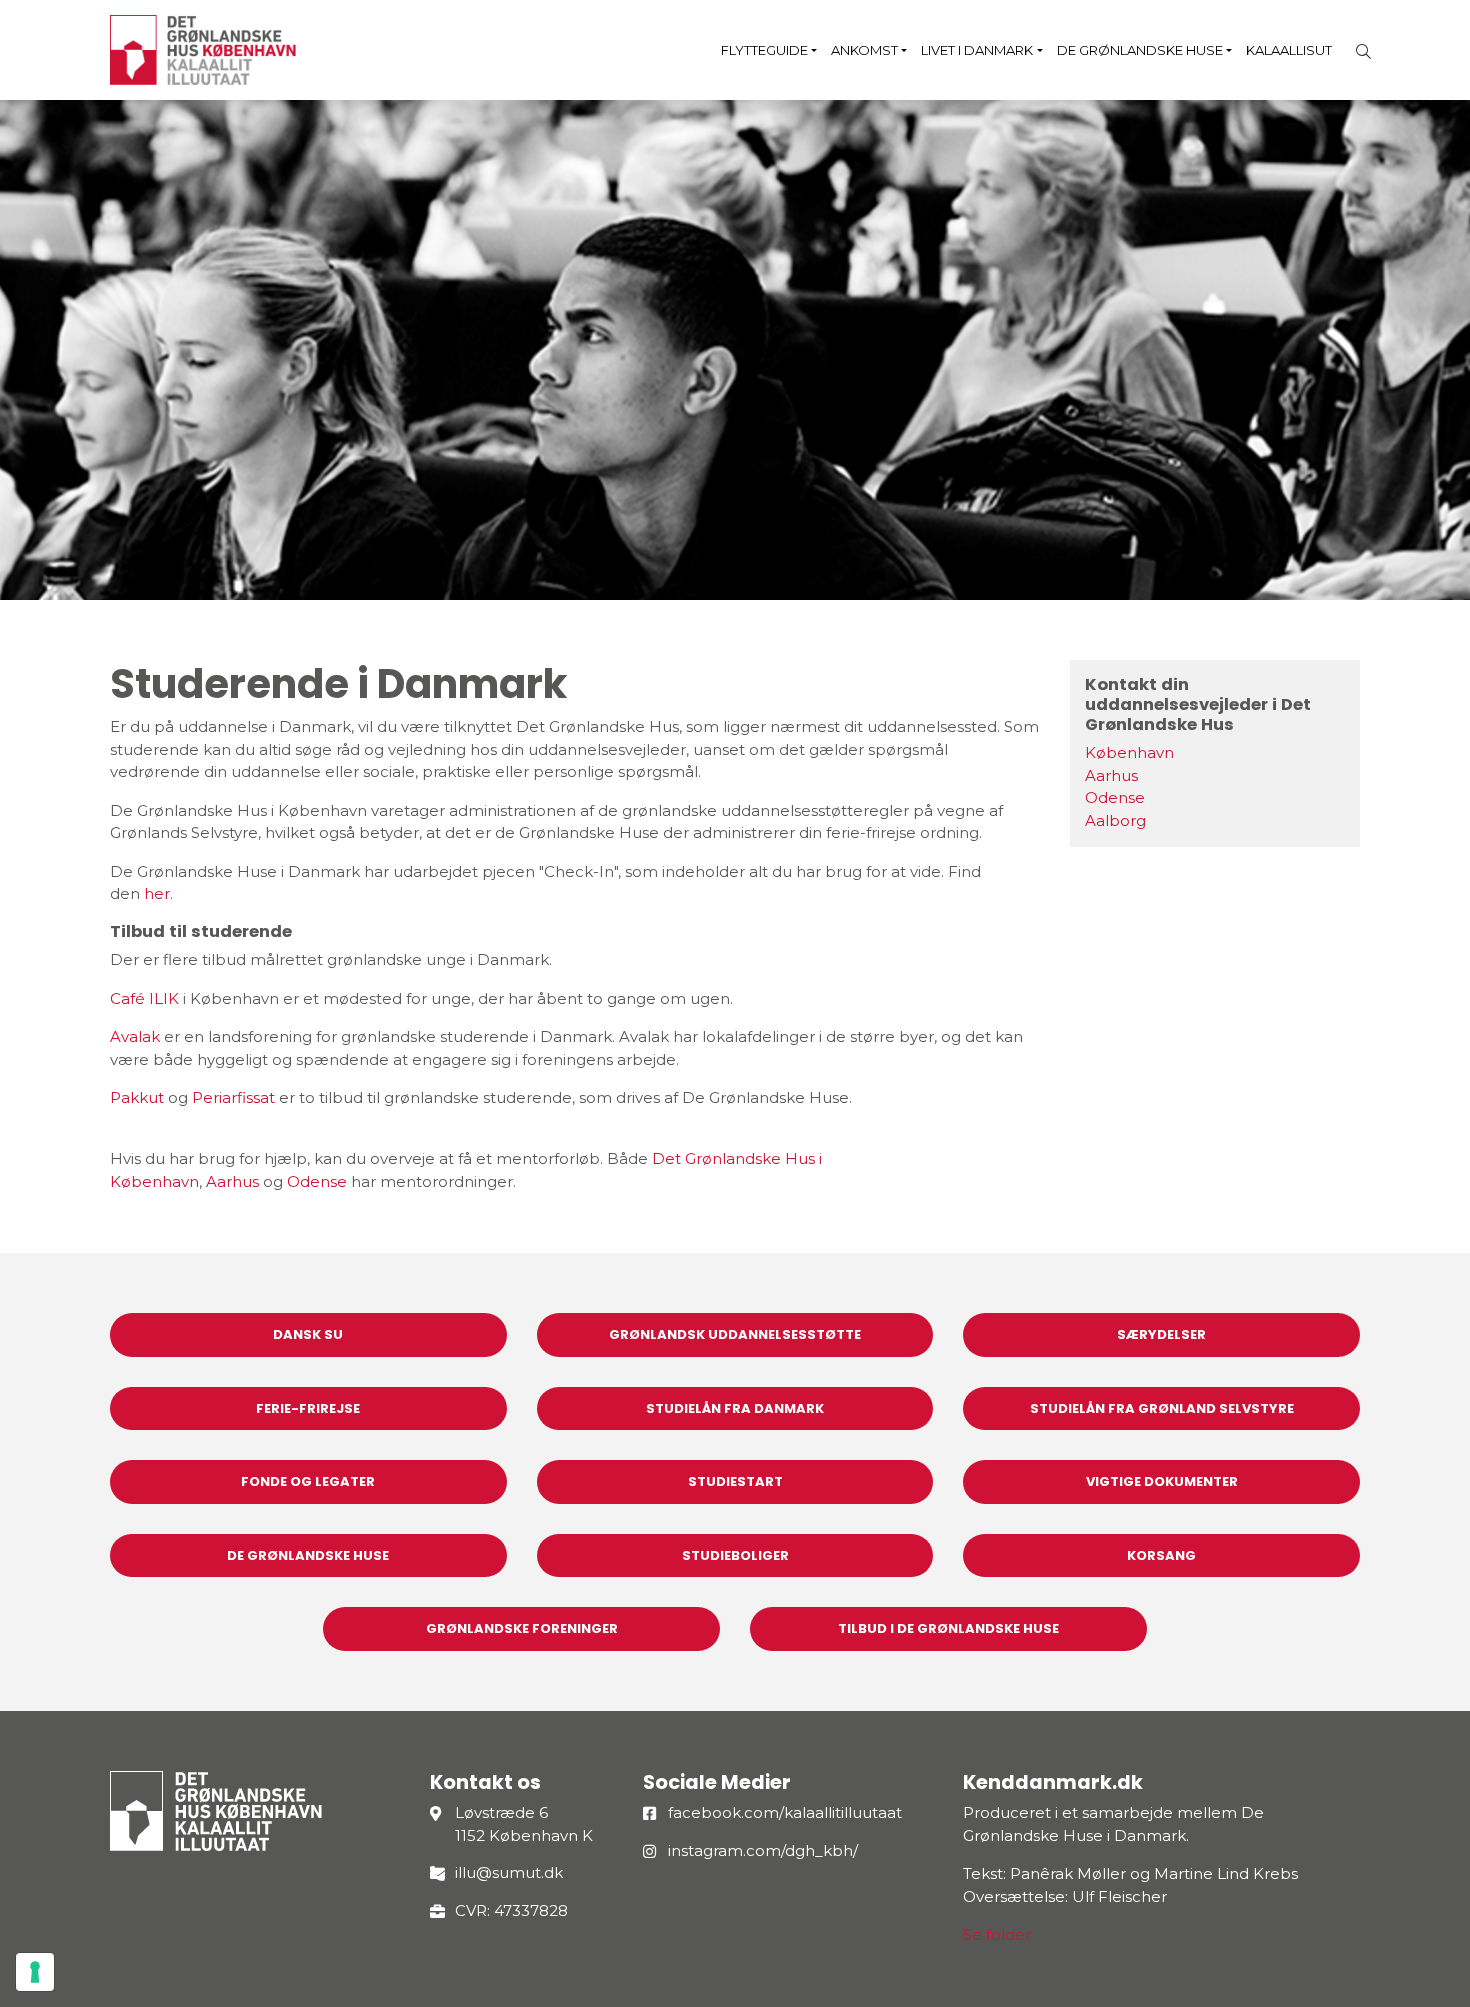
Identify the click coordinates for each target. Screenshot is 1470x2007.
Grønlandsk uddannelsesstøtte (735, 1334)
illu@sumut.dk (509, 1872)
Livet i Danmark (977, 50)
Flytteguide (764, 50)
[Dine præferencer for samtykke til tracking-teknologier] (35, 1972)
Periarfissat (233, 1097)
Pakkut (137, 1097)
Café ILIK (144, 998)
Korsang (1161, 1555)
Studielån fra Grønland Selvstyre (1162, 1408)
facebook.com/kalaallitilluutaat (785, 1812)
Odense (317, 1181)
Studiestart (735, 1481)
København (1129, 752)
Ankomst (864, 50)
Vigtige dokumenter (1162, 1481)
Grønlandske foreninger (522, 1628)
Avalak (135, 1036)
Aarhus (232, 1181)
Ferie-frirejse (308, 1408)
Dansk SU (308, 1334)
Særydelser (1161, 1334)
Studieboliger (735, 1555)
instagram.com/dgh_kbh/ (763, 1850)
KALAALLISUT (1289, 50)
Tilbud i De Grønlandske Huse (948, 1628)
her (157, 893)
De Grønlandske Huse (1140, 50)
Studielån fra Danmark (735, 1408)
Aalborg (1115, 820)
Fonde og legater (308, 1481)
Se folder (997, 1934)
